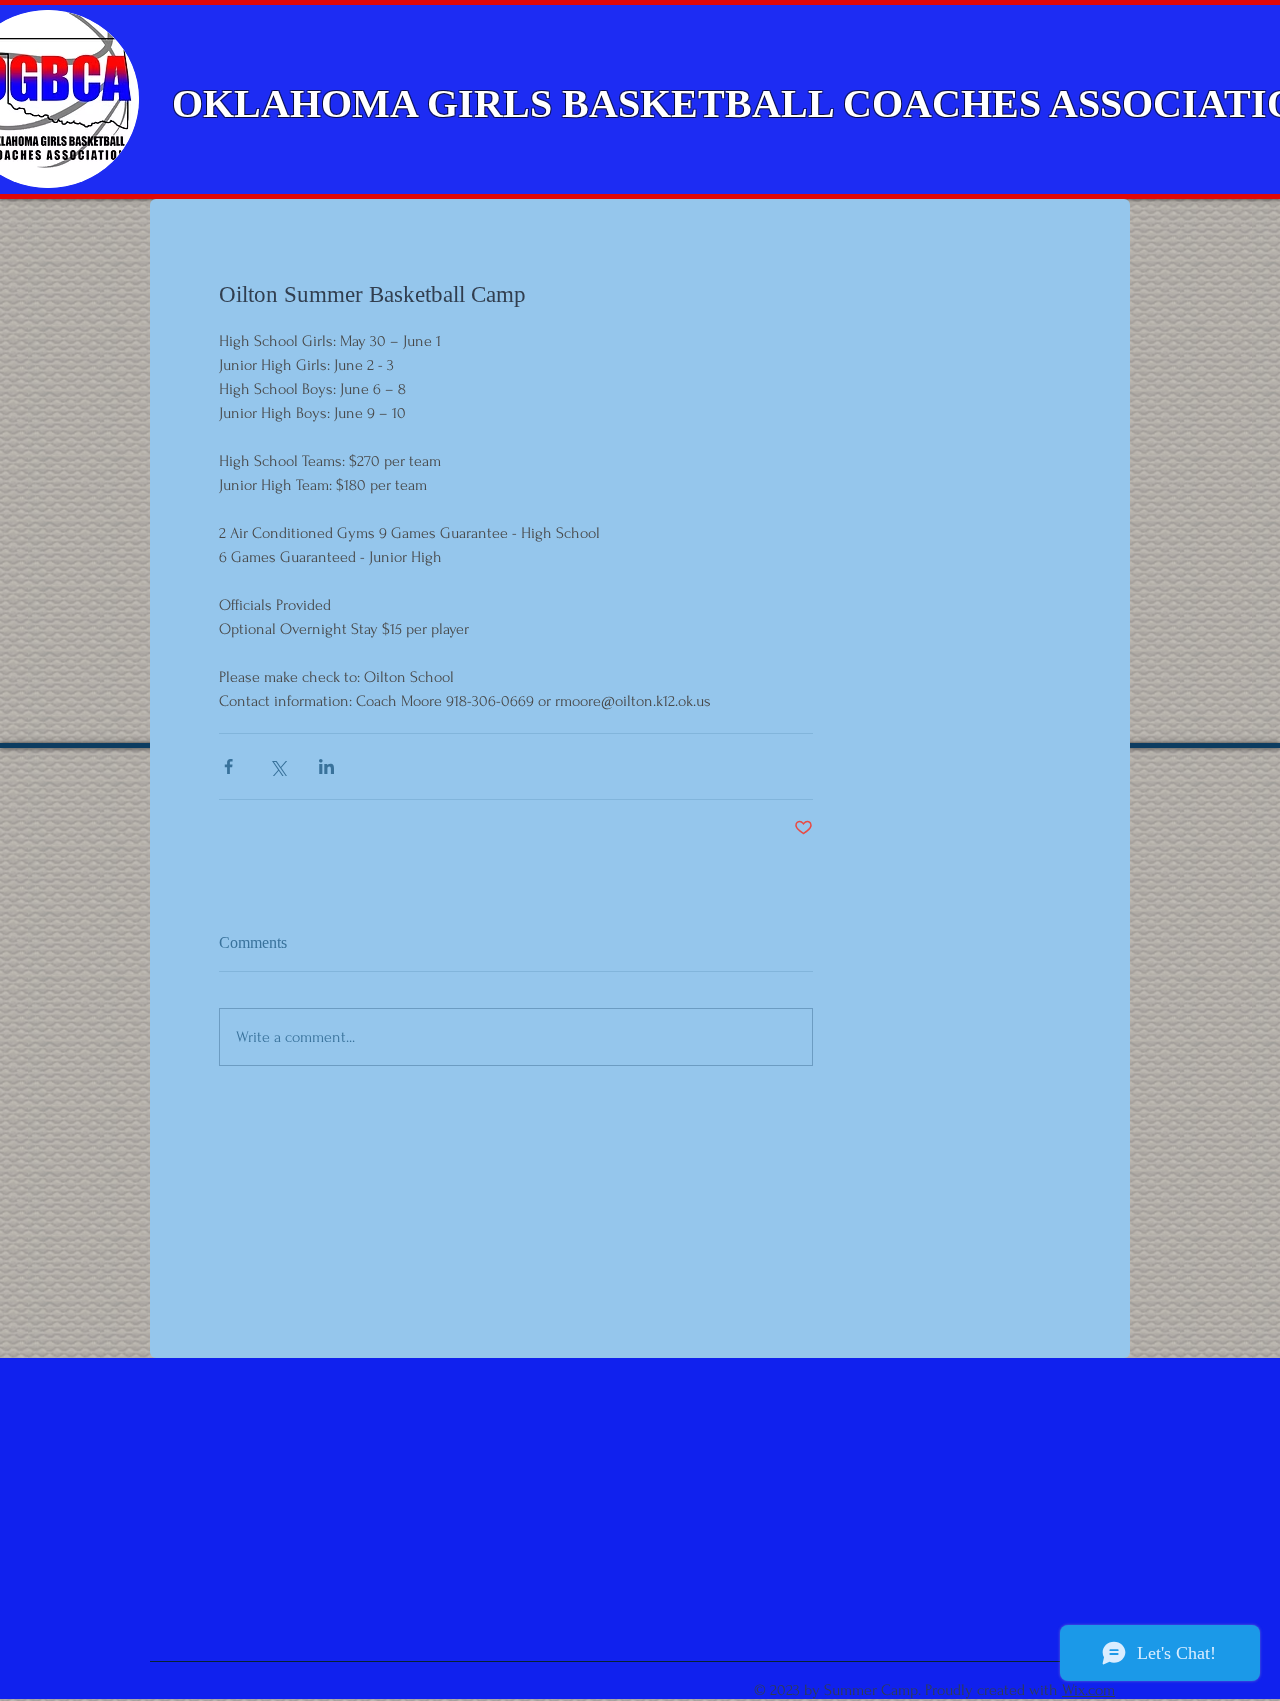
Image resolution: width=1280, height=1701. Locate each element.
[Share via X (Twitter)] (277, 766)
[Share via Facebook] (228, 766)
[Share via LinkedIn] (326, 766)
